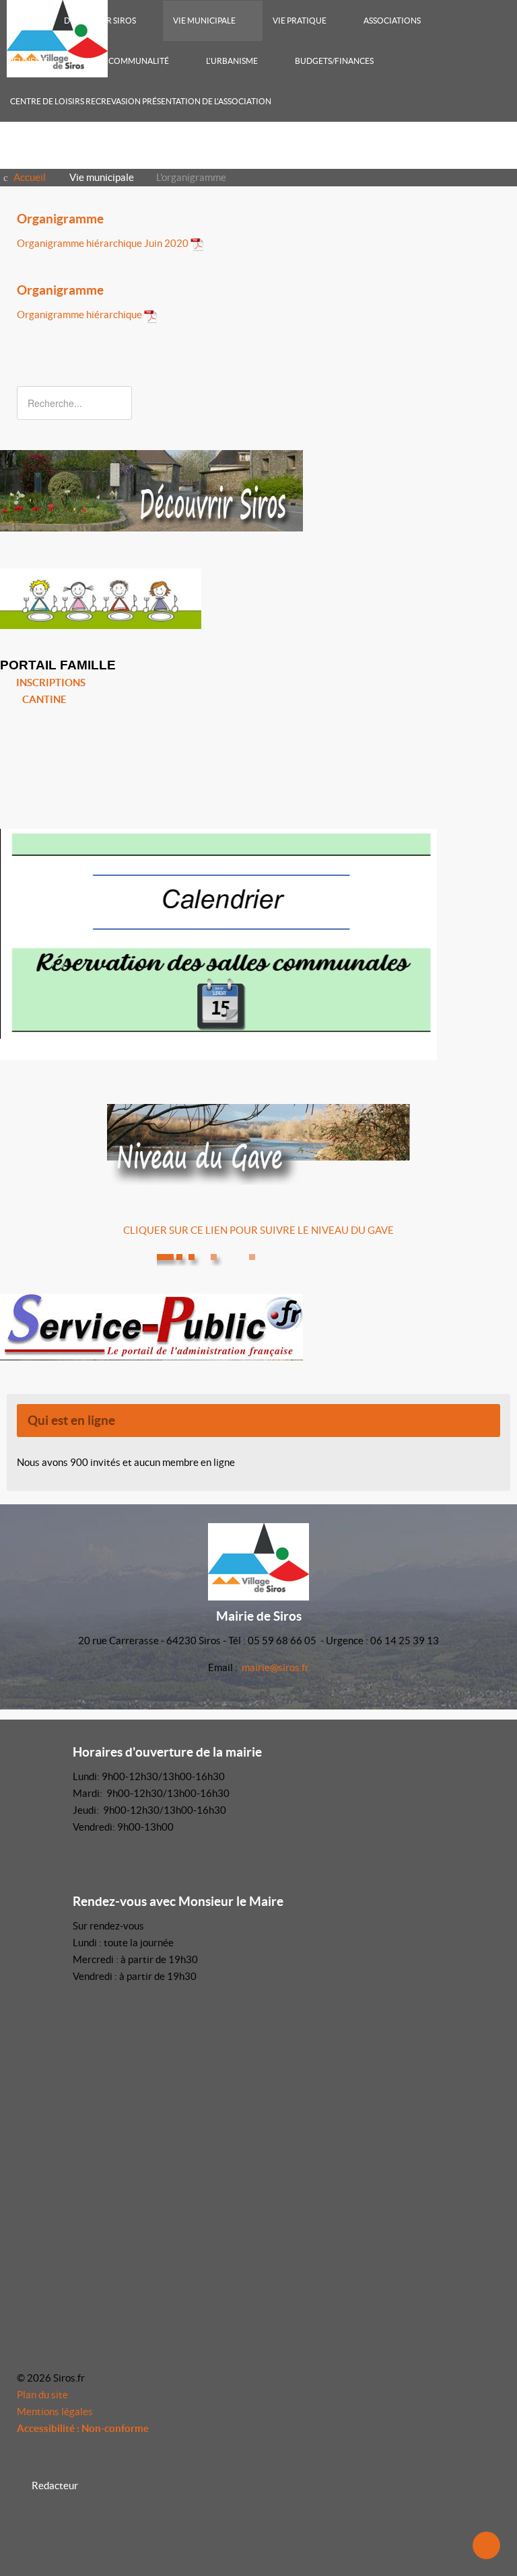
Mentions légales (55, 2412)
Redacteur (55, 2486)
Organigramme (60, 219)
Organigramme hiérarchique (79, 315)
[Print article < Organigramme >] (481, 243)
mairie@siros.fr (275, 1667)
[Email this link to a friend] (496, 243)
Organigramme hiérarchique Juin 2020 (103, 243)
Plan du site (42, 2395)
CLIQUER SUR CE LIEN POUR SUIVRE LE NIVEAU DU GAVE (258, 1230)
